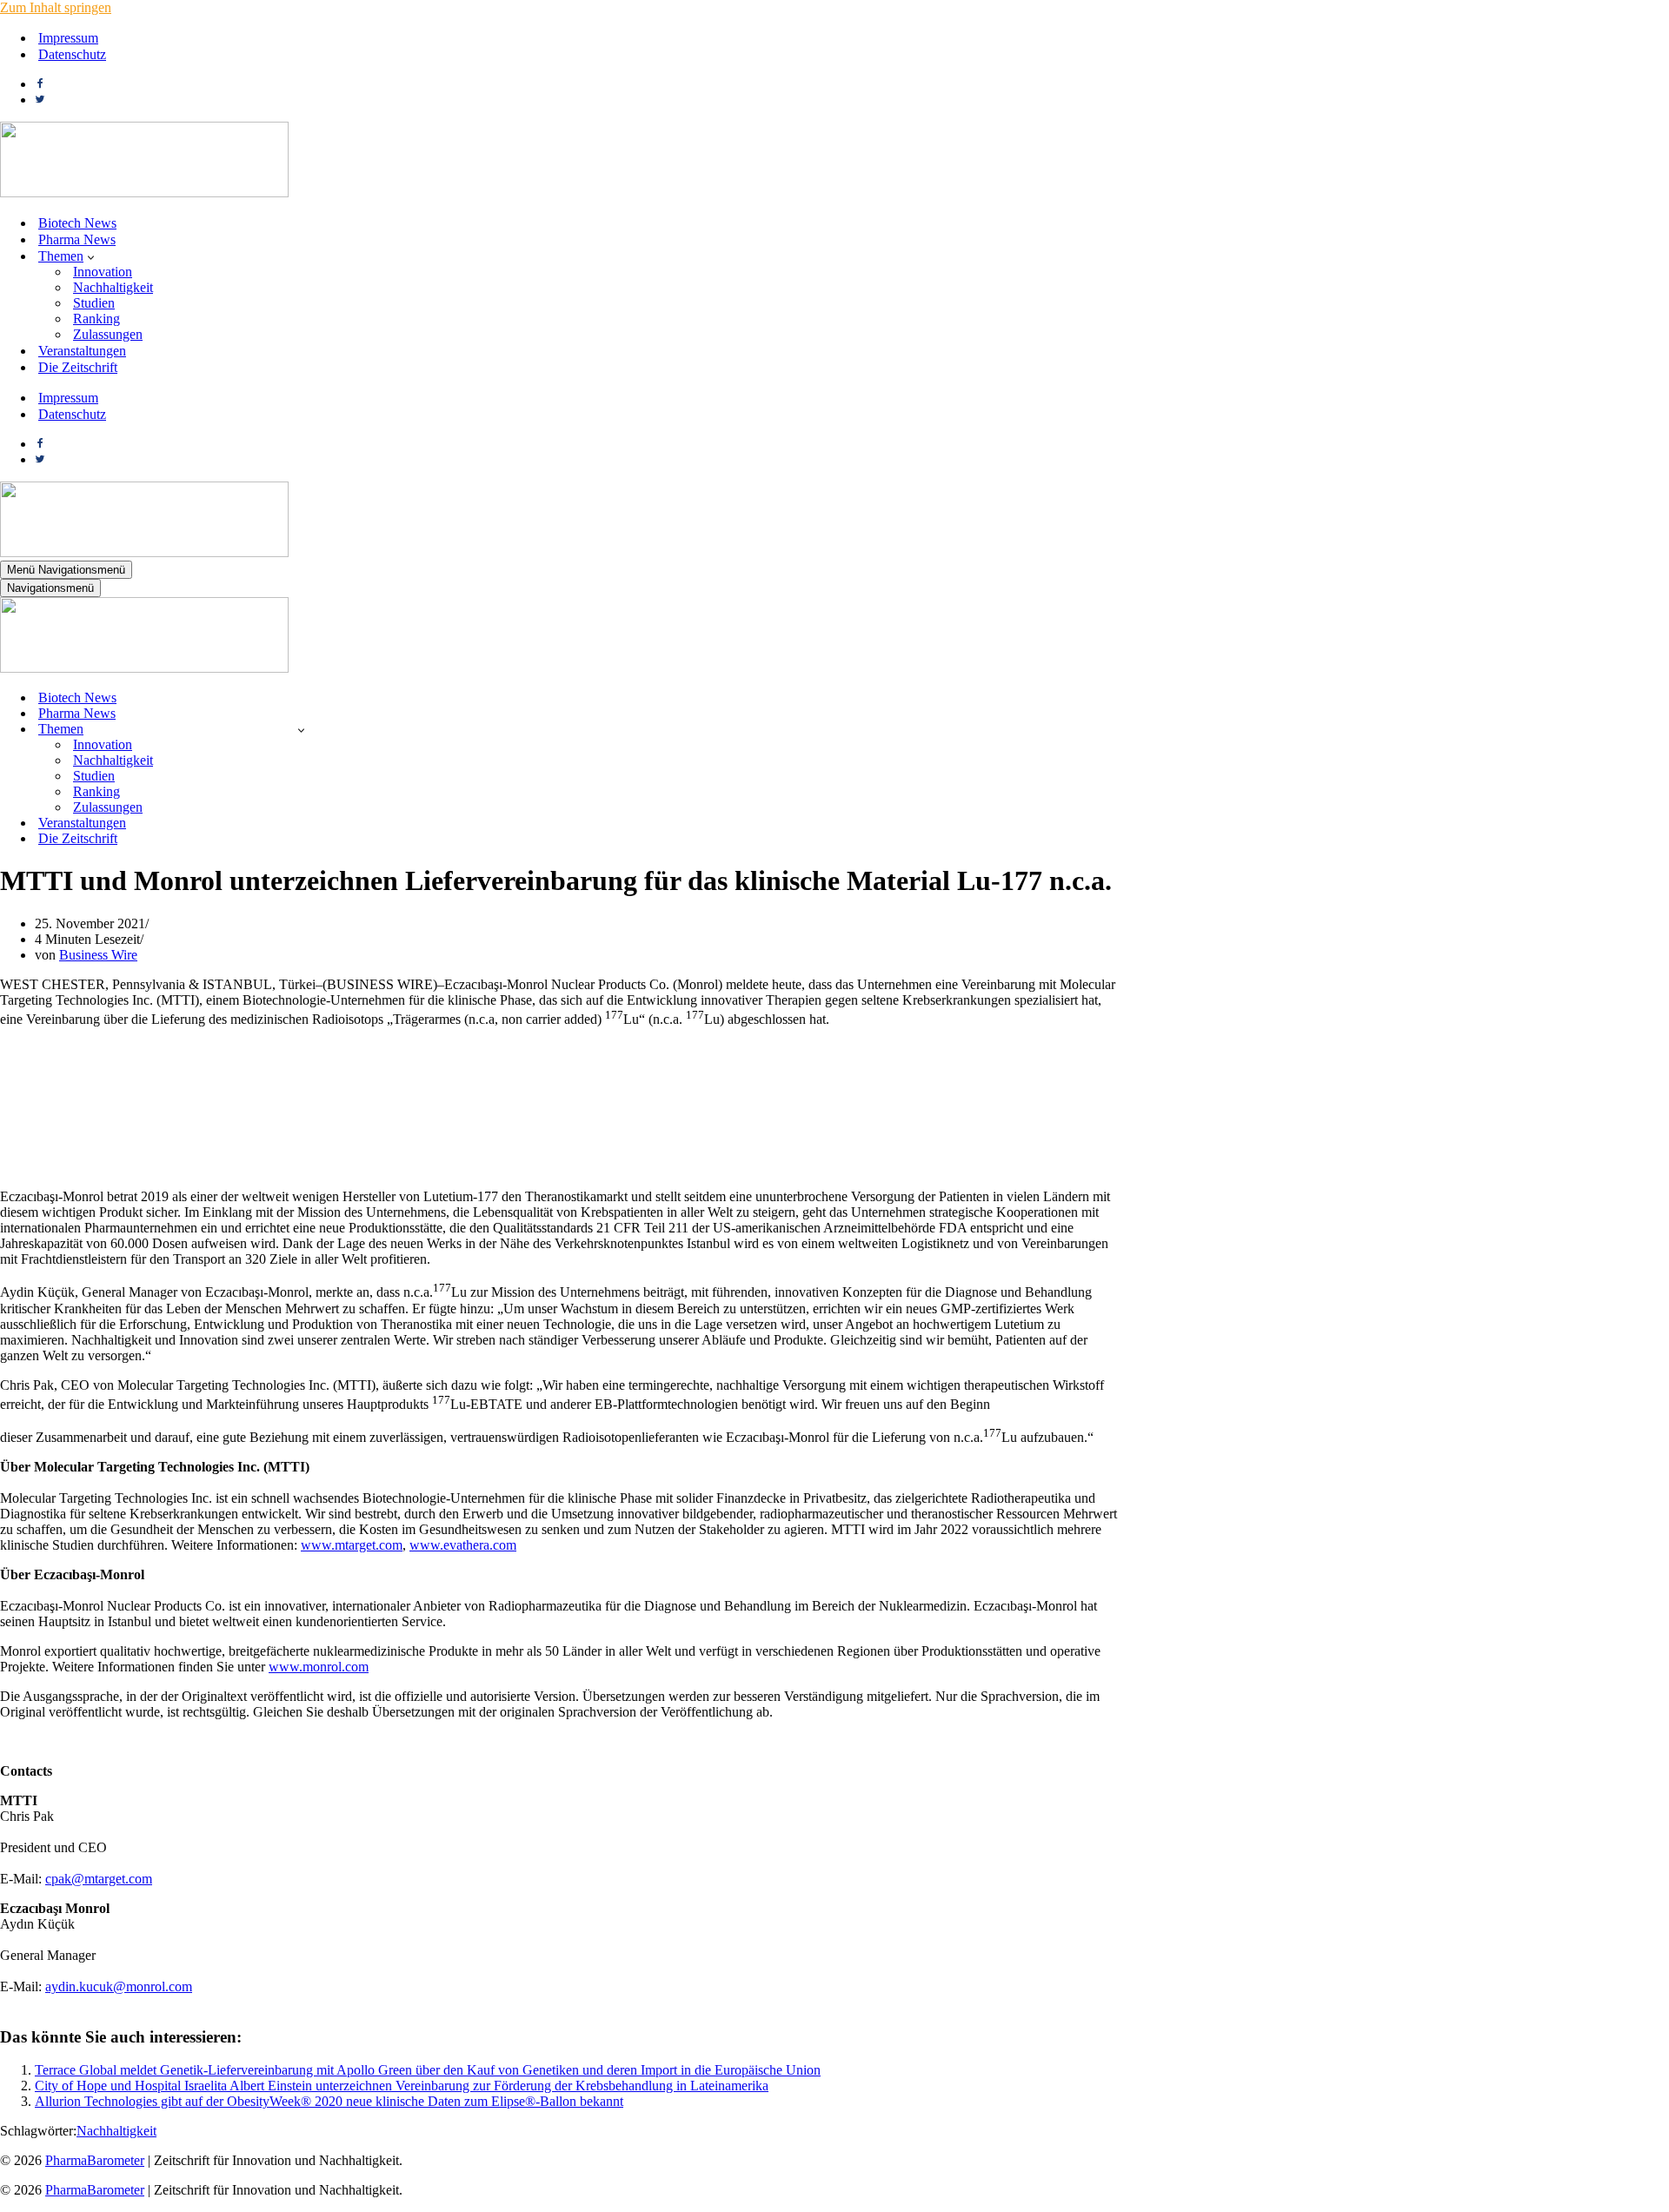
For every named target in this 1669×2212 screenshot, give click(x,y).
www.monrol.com (319, 1667)
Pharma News (77, 239)
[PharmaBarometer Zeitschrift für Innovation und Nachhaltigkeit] (144, 193)
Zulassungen (108, 334)
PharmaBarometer (95, 2160)
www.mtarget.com (352, 1545)
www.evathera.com (463, 1545)
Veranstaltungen (82, 351)
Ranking (96, 319)
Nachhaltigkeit (113, 287)
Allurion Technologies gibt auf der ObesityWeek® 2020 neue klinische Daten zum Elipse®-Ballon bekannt (329, 2101)
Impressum (68, 38)
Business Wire (98, 955)
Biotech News (77, 223)
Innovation (103, 272)
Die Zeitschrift (78, 367)
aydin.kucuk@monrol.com (119, 1986)
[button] (91, 256)
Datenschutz (72, 54)
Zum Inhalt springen (56, 7)
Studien (94, 303)
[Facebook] (40, 84)
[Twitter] (40, 100)
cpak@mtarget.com (99, 1879)
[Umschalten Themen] (301, 730)
